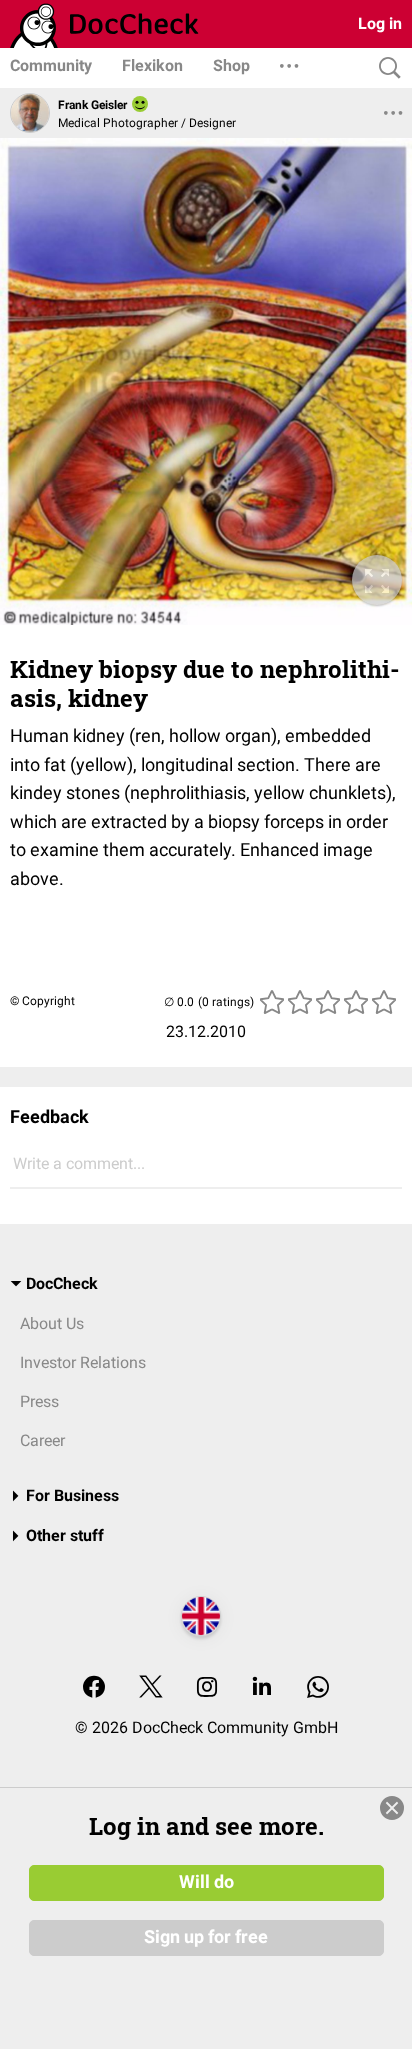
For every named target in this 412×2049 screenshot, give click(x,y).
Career (42, 1440)
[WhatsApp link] (318, 1688)
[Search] (385, 68)
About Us (52, 1323)
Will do (206, 1882)
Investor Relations (83, 1362)
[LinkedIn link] (262, 1688)
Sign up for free (206, 1937)
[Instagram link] (207, 1688)
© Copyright (42, 1001)
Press (39, 1401)
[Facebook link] (94, 1688)
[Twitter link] (151, 1688)
